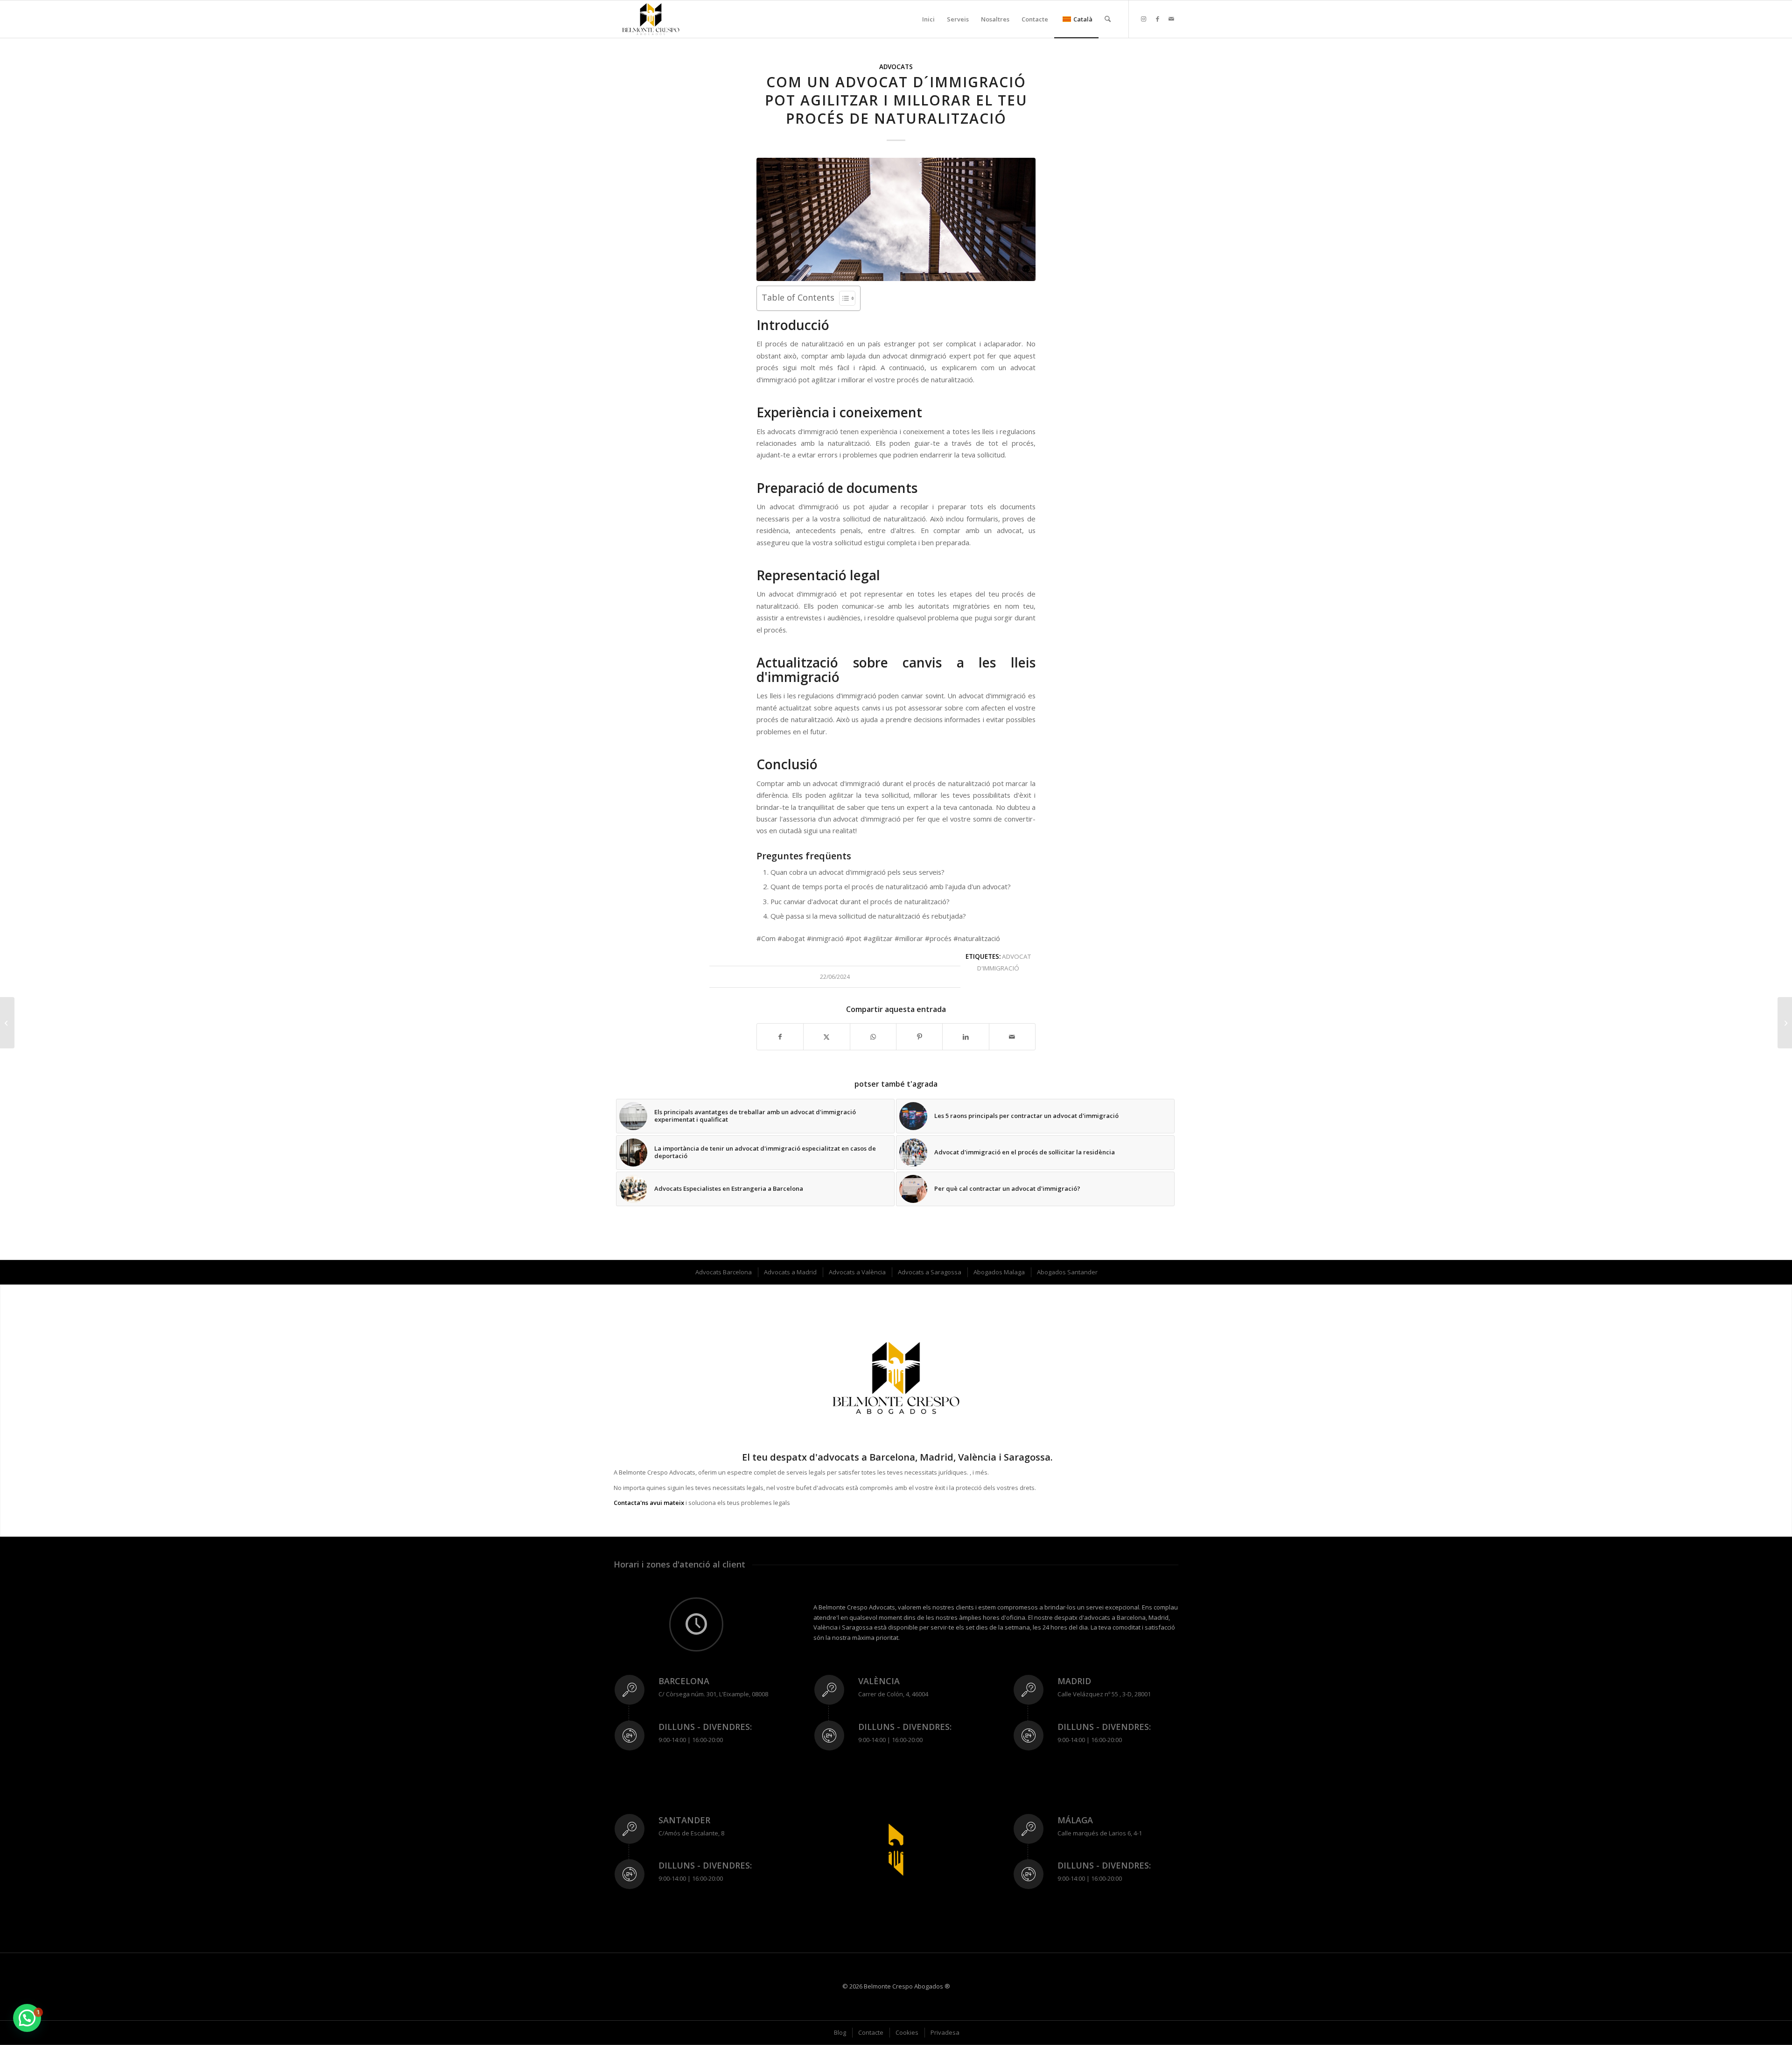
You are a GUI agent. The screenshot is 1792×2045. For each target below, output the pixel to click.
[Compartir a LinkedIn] (966, 1037)
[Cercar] (1108, 19)
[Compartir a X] (826, 1037)
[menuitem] (928, 19)
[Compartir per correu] (1012, 1037)
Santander (684, 1820)
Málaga (1075, 1820)
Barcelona (684, 1681)
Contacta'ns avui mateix (649, 1503)
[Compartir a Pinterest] (919, 1037)
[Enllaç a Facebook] (1157, 19)
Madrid (1074, 1681)
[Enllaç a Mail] (1171, 19)
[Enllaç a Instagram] (1143, 19)
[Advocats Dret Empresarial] (7, 1023)
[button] (27, 2018)
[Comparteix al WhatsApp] (873, 1037)
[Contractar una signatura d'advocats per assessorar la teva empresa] (1785, 1023)
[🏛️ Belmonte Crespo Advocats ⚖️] (651, 19)
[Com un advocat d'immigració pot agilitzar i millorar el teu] (896, 219)
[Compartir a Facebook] (780, 1037)
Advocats (896, 67)
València (879, 1681)
